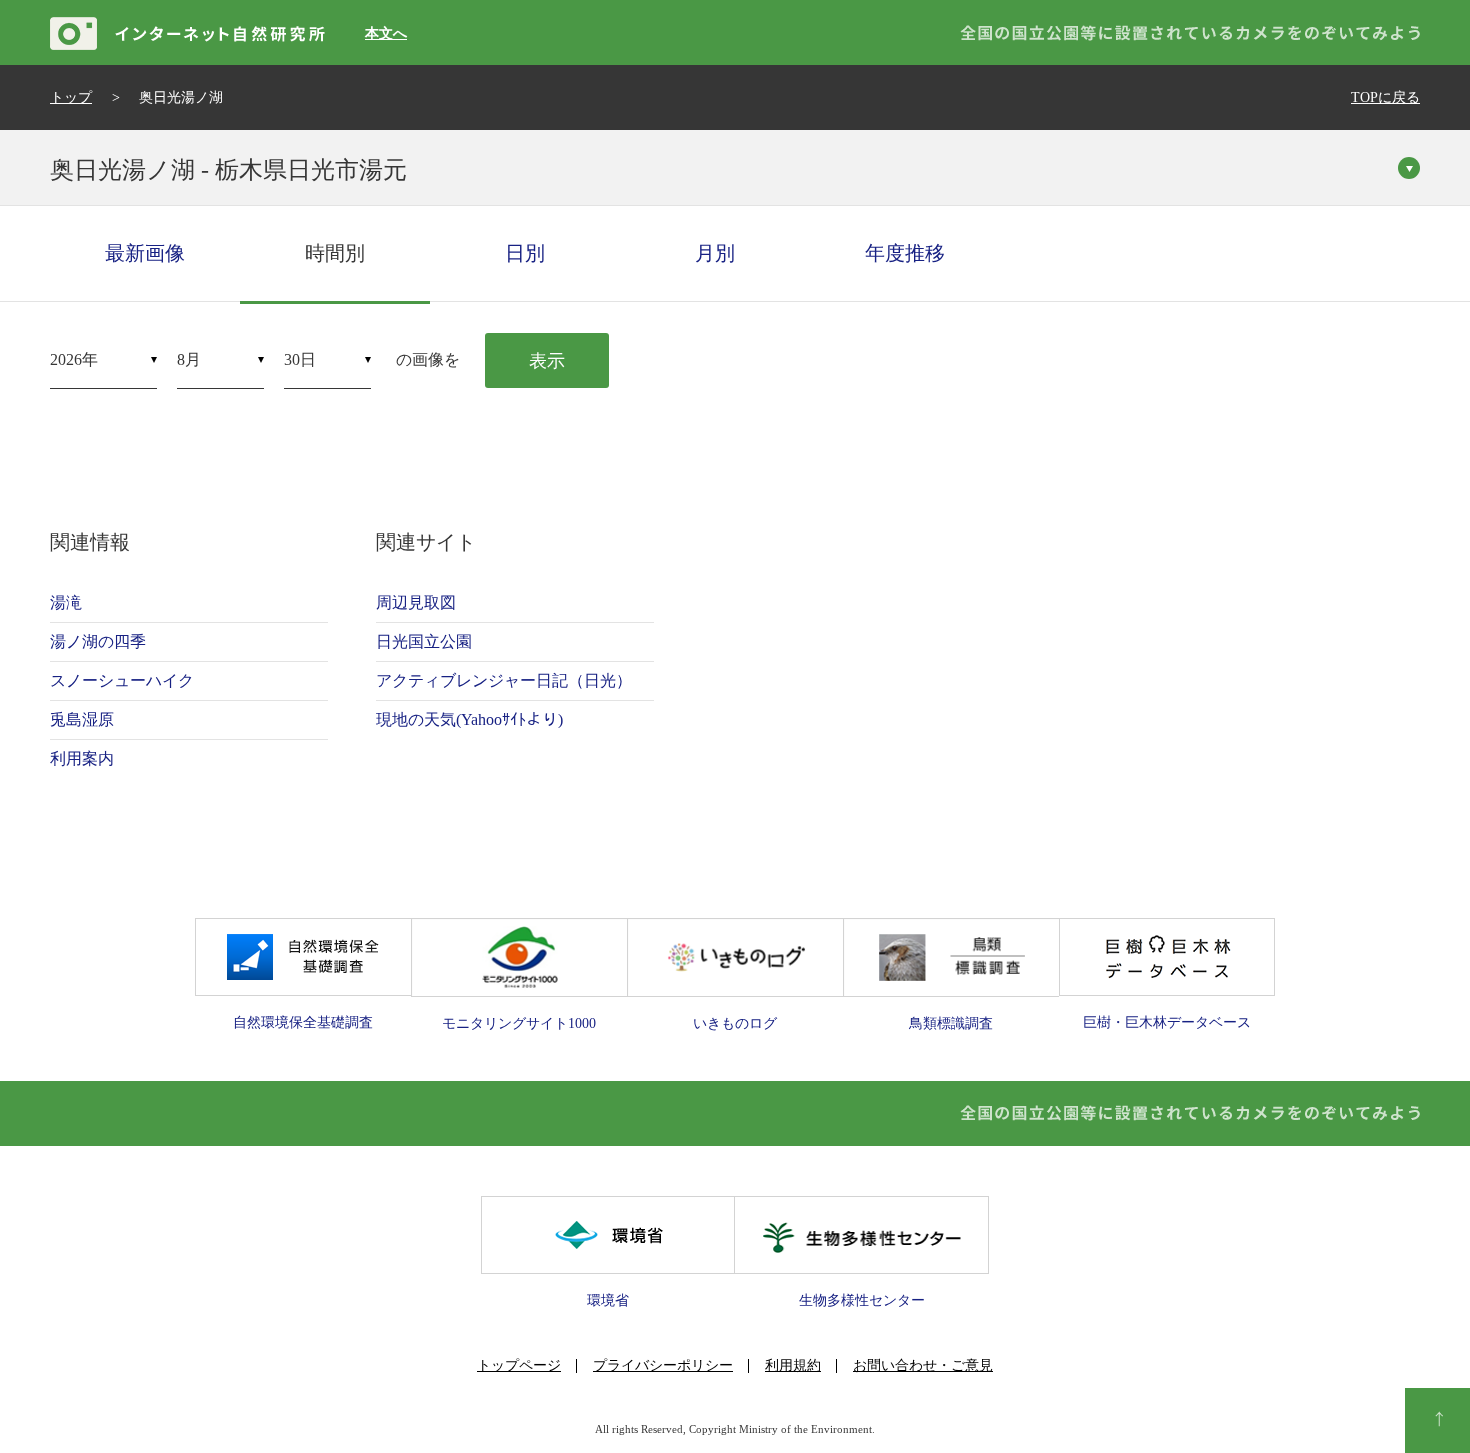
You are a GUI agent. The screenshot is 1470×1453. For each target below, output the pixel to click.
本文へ (386, 33)
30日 (300, 359)
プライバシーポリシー (663, 1365)
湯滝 (66, 602)
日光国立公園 (424, 641)
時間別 (335, 253)
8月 (189, 359)
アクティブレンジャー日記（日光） (504, 680)
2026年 (74, 359)
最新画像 (145, 253)
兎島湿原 (82, 719)
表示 (547, 361)
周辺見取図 (416, 602)
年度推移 (905, 253)
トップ (71, 97)
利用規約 (793, 1365)
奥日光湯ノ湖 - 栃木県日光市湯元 (228, 170)
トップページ (519, 1365)
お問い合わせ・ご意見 (923, 1365)
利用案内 (82, 758)
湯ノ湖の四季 (98, 641)
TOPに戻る (1385, 97)
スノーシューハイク (122, 680)
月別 (715, 253)
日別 (525, 253)
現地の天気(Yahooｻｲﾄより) (469, 719)
